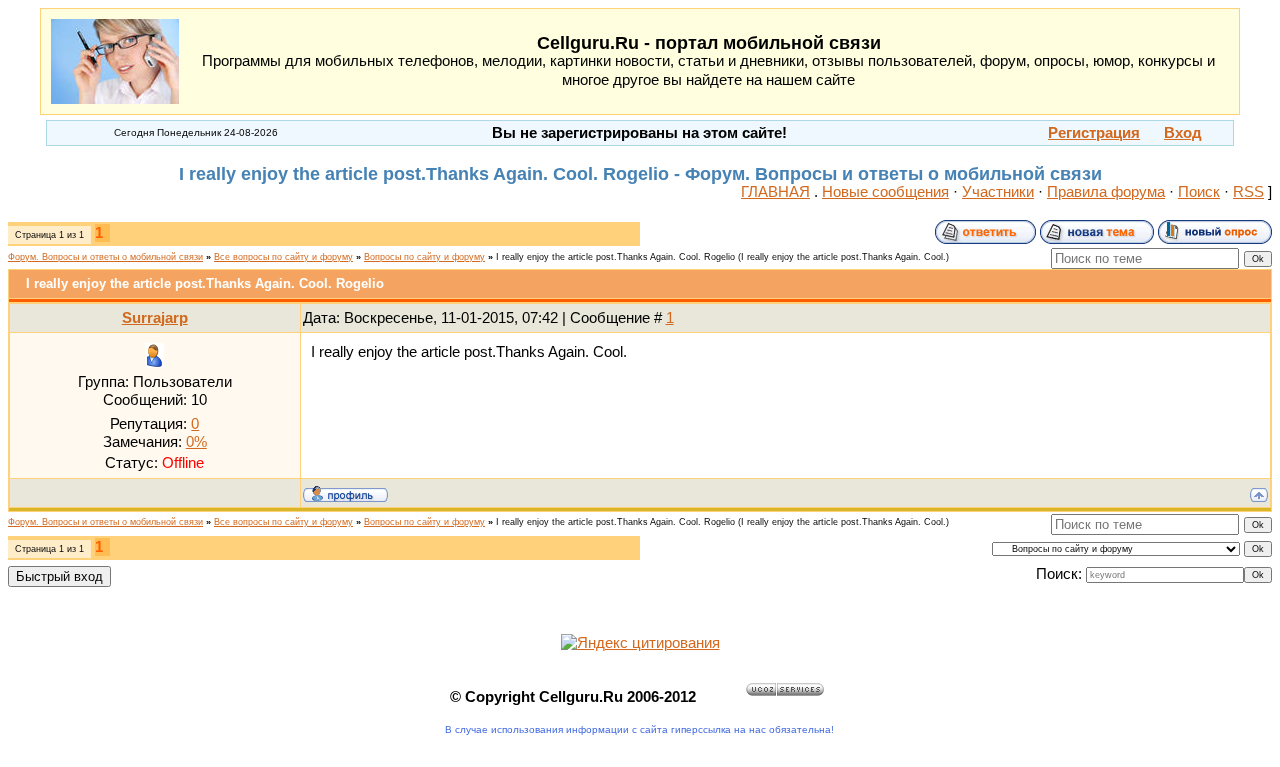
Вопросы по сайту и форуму (424, 257)
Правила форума (1106, 192)
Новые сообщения (885, 192)
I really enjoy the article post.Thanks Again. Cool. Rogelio (615, 257)
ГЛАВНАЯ (775, 192)
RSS (1248, 192)
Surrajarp (155, 318)
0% (196, 442)
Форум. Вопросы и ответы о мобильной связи (105, 257)
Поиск (1199, 192)
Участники (998, 192)
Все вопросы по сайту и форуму (283, 257)
